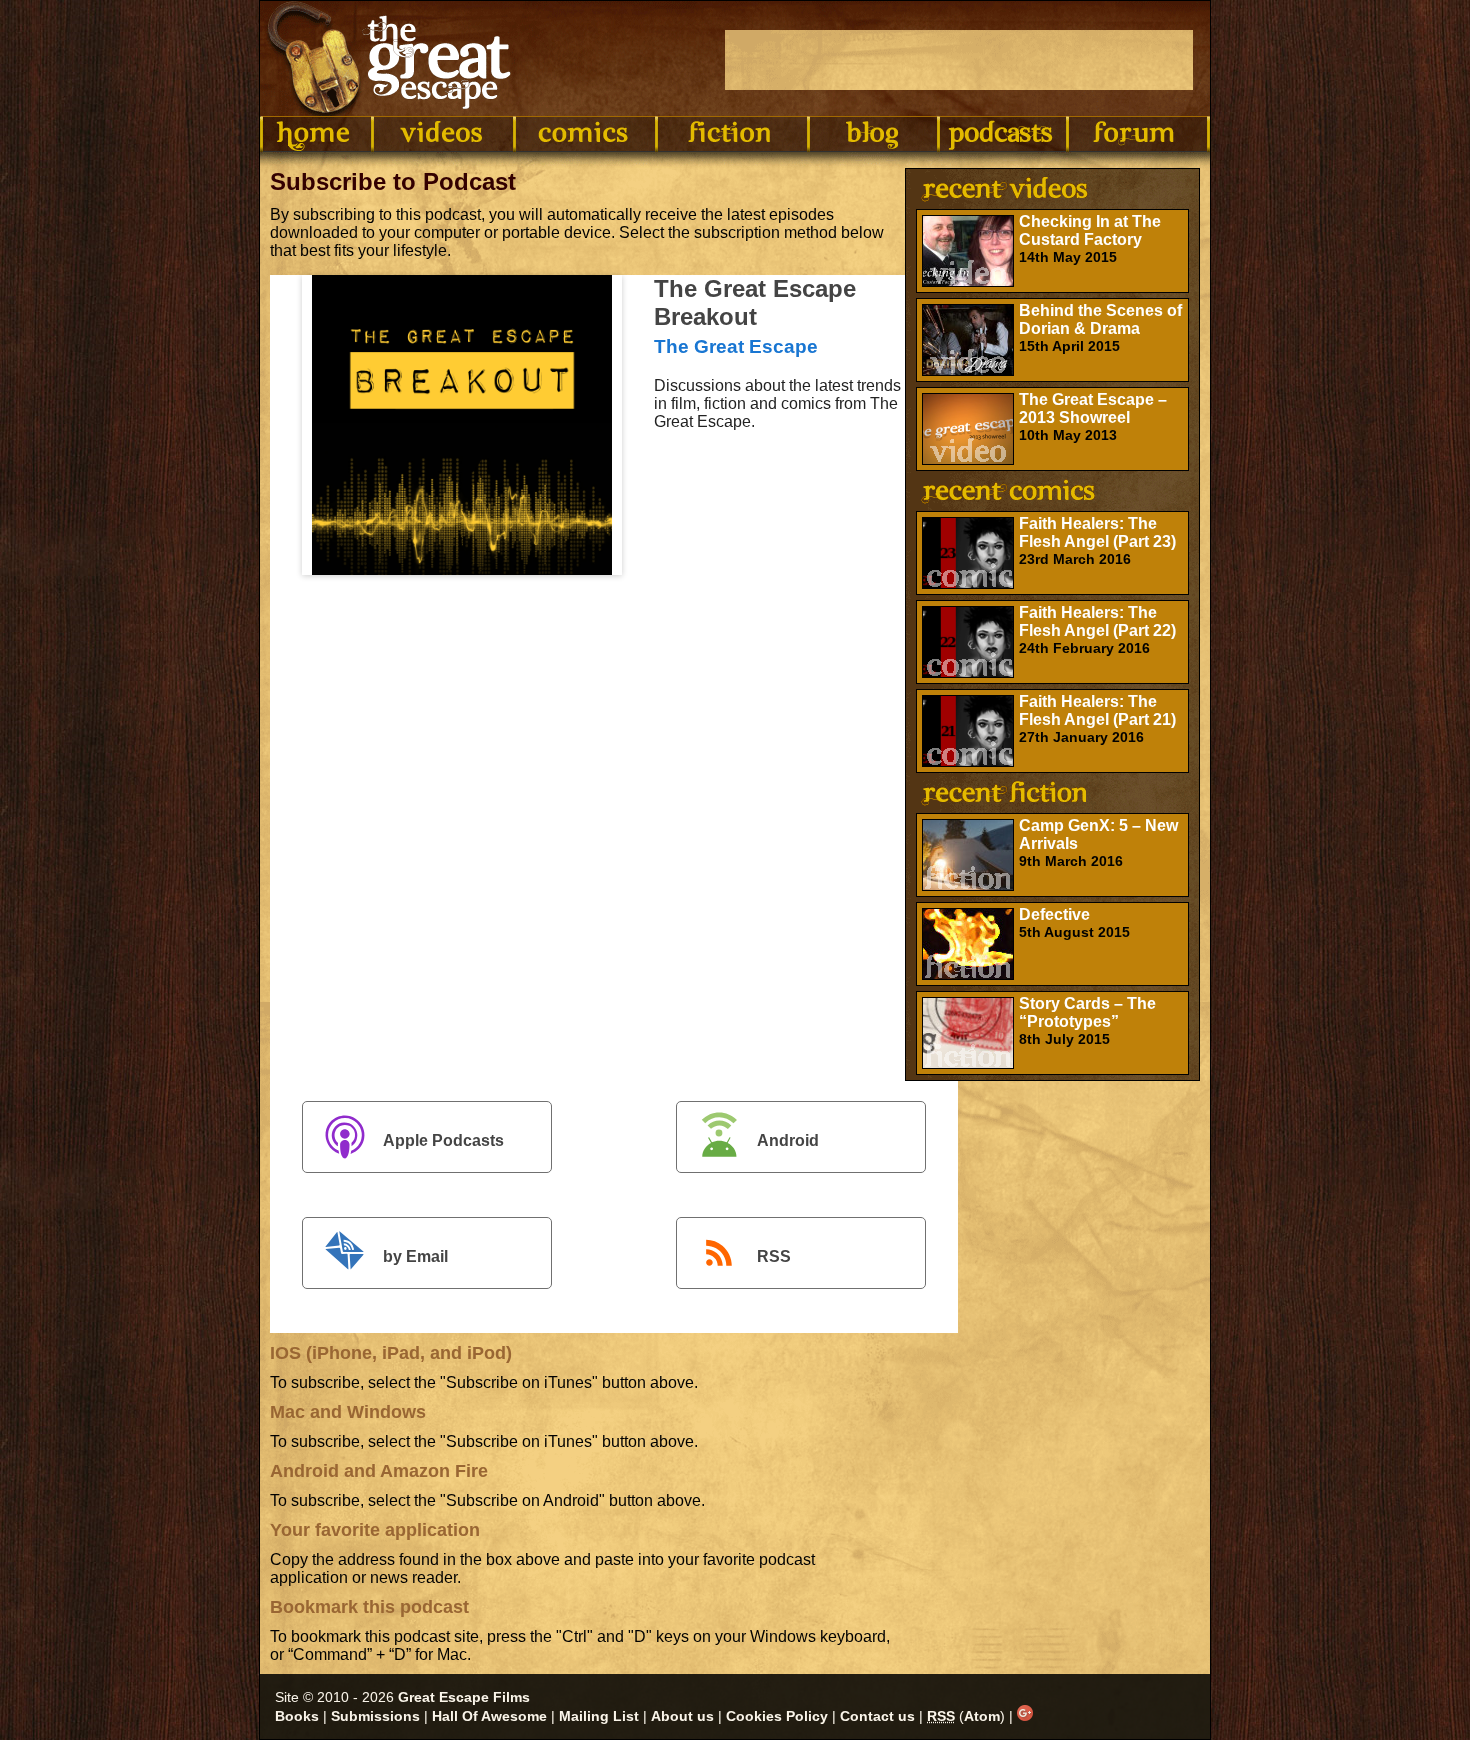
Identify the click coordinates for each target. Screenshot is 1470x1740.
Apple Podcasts (443, 1140)
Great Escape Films (464, 1697)
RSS (774, 1256)
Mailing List (599, 1716)
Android (788, 1140)
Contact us (877, 1716)
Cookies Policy (777, 1716)
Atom (982, 1716)
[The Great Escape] (392, 58)
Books (297, 1716)
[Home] (316, 134)
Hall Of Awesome (489, 1716)
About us (682, 1716)
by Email (415, 1256)
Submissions (375, 1716)
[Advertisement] (959, 60)
